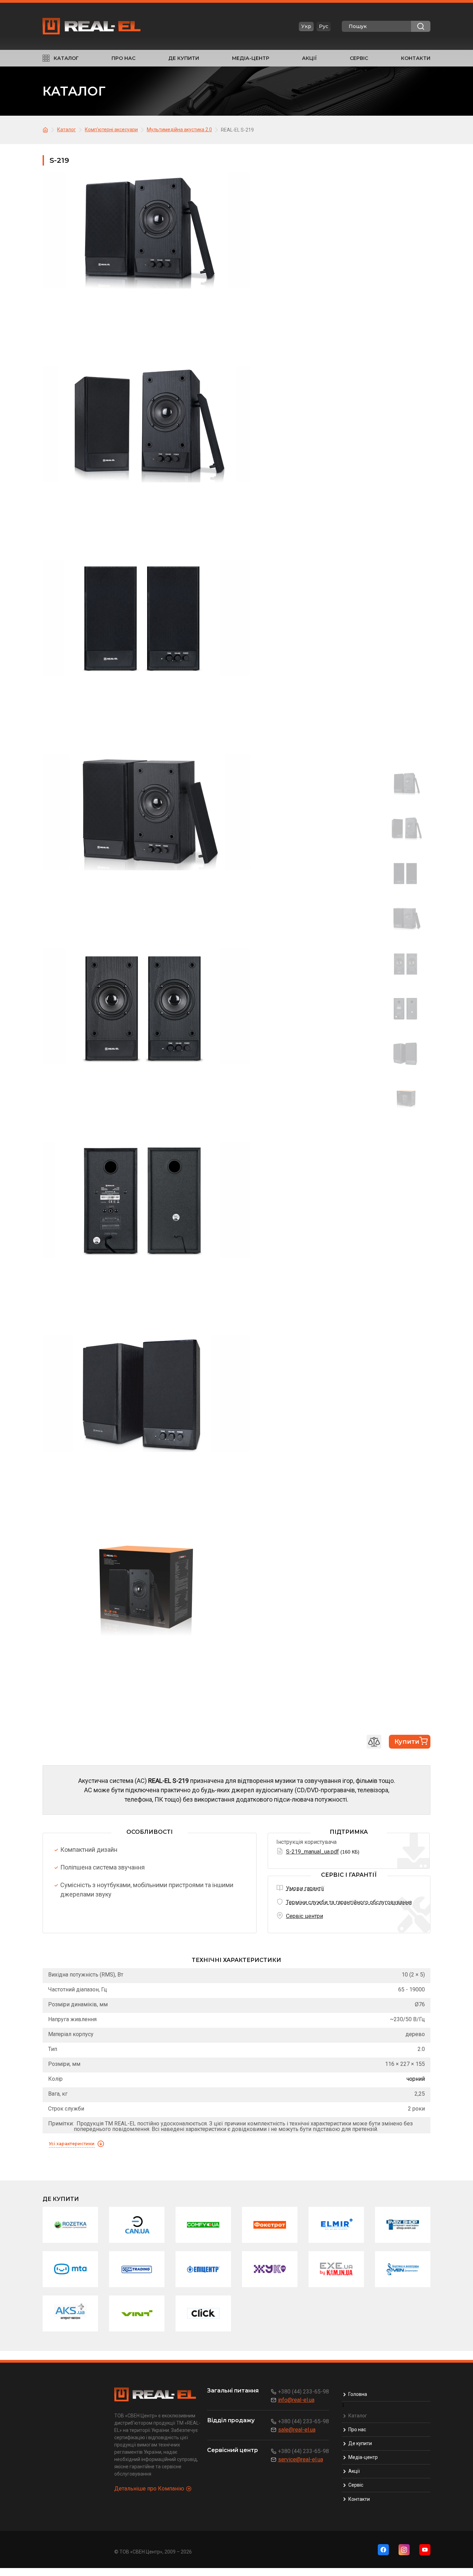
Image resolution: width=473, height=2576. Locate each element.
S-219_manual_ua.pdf (313, 1852)
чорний (416, 2079)
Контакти (416, 58)
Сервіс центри (305, 1916)
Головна (358, 2394)
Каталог (66, 58)
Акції (309, 58)
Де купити (184, 58)
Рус (324, 26)
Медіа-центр (251, 58)
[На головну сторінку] (46, 129)
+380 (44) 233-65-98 (304, 2392)
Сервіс (359, 58)
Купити (407, 1742)
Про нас (123, 58)
